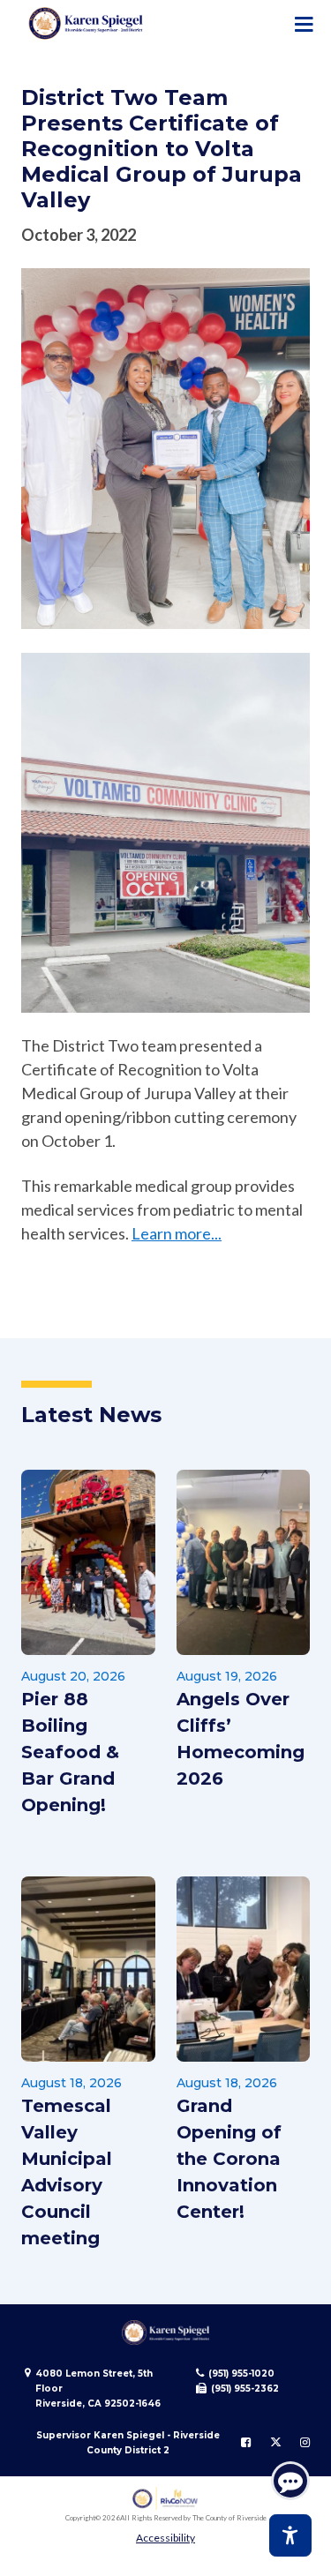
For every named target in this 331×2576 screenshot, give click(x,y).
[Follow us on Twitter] (276, 2443)
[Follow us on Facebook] (246, 2443)
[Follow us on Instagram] (305, 2443)
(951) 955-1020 (241, 2374)
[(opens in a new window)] (165, 2499)
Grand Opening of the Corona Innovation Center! (229, 2159)
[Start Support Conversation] (290, 2481)
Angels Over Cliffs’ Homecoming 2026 (241, 1739)
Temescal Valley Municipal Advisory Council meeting (67, 2172)
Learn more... (177, 1233)
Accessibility (165, 2538)
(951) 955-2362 (245, 2389)
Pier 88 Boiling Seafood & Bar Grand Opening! (70, 1752)
